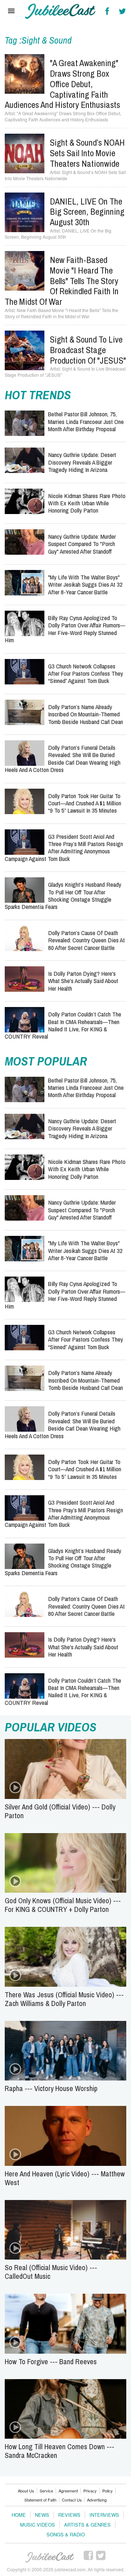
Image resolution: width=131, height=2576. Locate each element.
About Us (26, 2491)
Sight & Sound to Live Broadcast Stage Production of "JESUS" (88, 350)
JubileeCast (50, 2557)
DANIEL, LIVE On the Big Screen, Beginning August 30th (87, 212)
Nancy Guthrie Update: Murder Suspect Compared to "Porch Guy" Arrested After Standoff (82, 544)
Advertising (97, 2500)
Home (19, 2515)
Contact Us (72, 2500)
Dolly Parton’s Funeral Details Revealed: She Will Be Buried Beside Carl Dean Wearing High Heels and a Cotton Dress (63, 759)
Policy (108, 2491)
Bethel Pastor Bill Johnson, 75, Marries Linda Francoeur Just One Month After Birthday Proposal (86, 421)
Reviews (69, 2515)
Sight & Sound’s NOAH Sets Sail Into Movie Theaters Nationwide (87, 153)
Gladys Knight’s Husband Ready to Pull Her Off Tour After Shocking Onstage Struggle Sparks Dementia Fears (63, 895)
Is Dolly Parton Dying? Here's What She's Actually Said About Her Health (83, 981)
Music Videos (37, 2525)
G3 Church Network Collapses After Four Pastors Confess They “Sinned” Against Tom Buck (86, 674)
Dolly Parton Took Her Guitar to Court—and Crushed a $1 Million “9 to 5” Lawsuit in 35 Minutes (85, 803)
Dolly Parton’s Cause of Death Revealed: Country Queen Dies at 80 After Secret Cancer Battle (86, 940)
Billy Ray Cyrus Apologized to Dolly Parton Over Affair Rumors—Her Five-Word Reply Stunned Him (65, 629)
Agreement (68, 2491)
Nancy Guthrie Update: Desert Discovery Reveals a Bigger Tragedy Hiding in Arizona (82, 462)
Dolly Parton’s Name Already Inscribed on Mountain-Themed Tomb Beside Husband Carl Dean (86, 714)
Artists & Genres (87, 2525)
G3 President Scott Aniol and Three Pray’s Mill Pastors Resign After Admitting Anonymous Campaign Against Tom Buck (64, 848)
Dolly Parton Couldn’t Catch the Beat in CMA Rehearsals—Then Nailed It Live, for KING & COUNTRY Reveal (63, 1025)
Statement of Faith (40, 2500)
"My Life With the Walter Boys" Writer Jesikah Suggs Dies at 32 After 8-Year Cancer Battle (85, 585)
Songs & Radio (66, 2534)
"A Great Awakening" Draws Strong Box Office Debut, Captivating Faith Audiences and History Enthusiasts (62, 84)
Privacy (90, 2491)
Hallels (60, 11)
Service (46, 2491)
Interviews (104, 2515)
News (42, 2515)
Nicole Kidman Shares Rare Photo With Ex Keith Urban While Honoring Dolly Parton (87, 503)
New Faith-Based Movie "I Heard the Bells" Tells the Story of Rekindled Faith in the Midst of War (62, 281)
